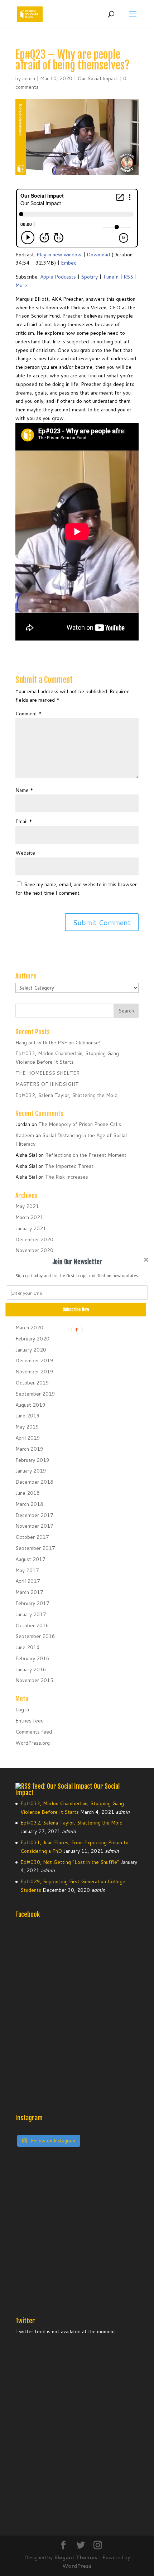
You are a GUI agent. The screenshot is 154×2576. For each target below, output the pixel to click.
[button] (77, 1262)
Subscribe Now (76, 1309)
